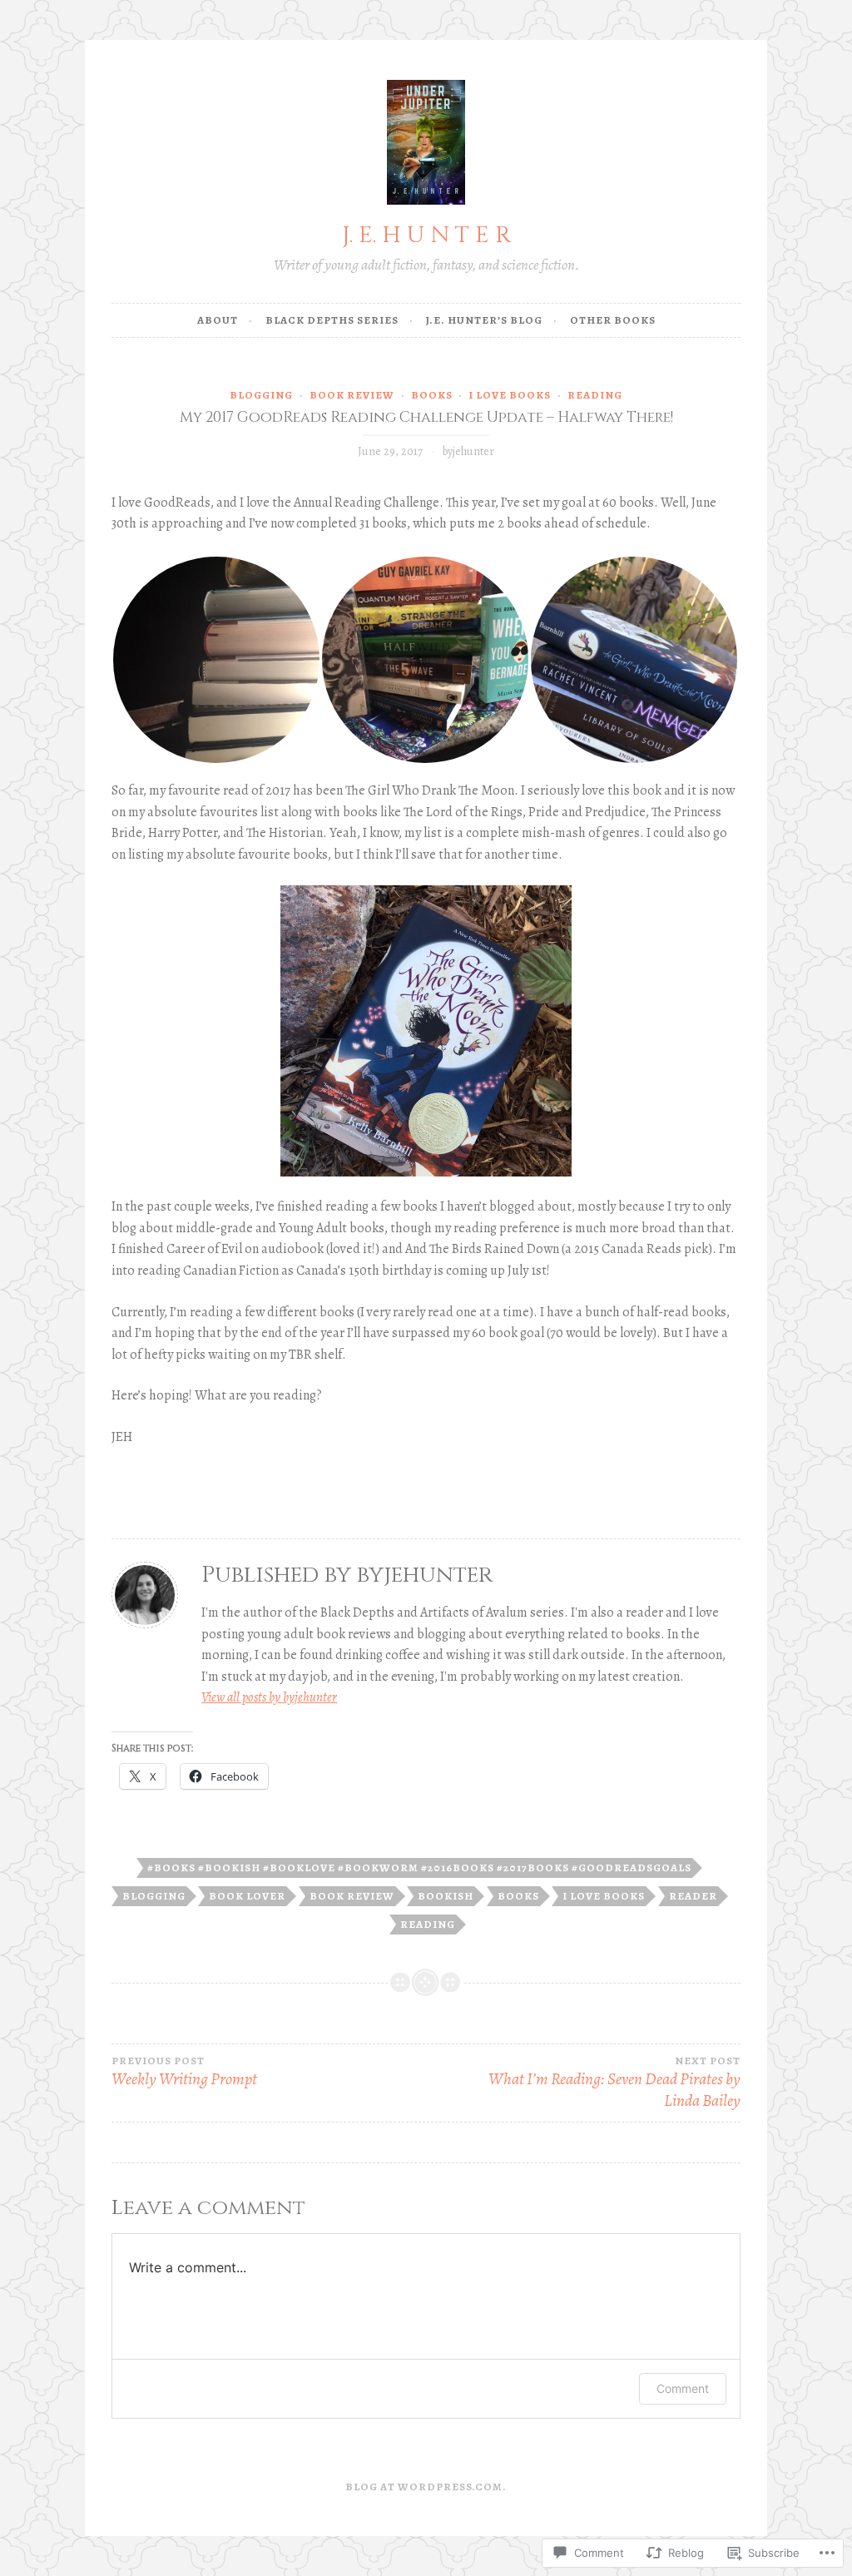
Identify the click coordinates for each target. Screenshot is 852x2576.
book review (352, 395)
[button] (216, 660)
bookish (446, 1896)
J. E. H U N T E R (426, 235)
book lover (247, 1896)
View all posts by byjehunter (269, 1697)
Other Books (613, 320)
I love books (510, 395)
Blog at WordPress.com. (426, 2487)
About (218, 320)
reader (693, 1896)
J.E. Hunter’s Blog (484, 320)
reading (595, 395)
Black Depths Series (332, 320)
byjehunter (468, 451)
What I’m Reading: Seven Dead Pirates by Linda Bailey (614, 2083)
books (432, 395)
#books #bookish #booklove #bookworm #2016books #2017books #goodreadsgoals (419, 1868)
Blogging (261, 395)
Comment (683, 2388)
